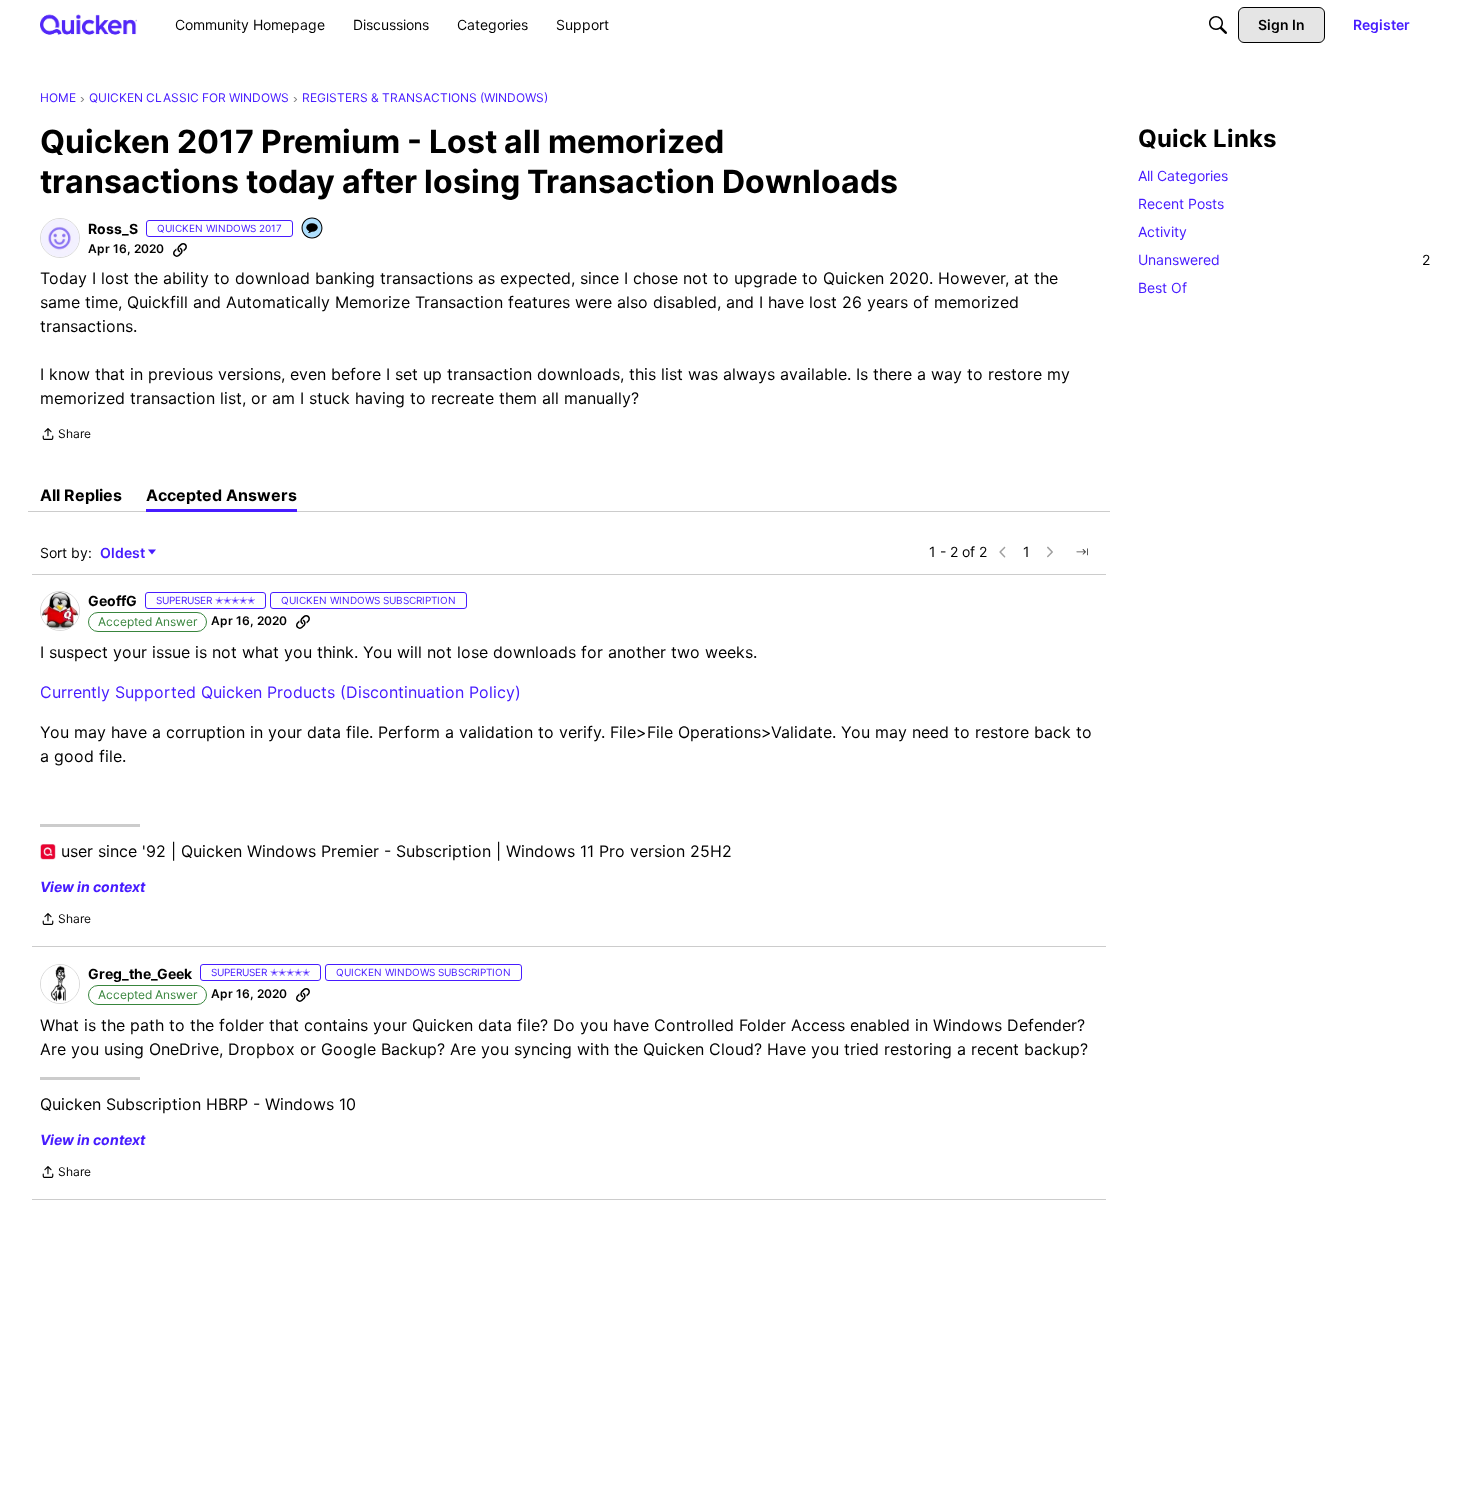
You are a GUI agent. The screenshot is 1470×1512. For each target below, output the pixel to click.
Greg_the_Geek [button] (140, 973)
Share (65, 436)
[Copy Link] (180, 249)
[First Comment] (313, 229)
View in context (92, 886)
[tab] (81, 495)
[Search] (1218, 25)
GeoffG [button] (112, 600)
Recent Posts (1181, 203)
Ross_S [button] (113, 228)
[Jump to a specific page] (1082, 552)
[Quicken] (88, 24)
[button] (60, 238)
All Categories (1183, 175)
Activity (1162, 231)
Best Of (1162, 287)
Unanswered (1284, 259)
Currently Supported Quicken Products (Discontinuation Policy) (280, 692)
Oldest (124, 553)
